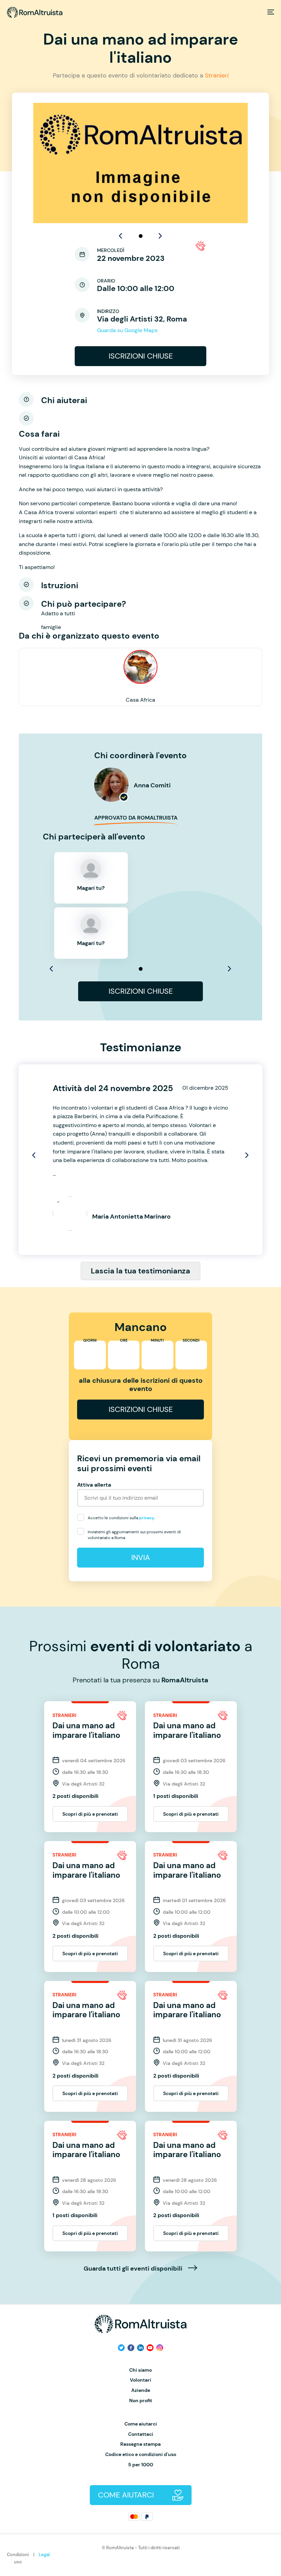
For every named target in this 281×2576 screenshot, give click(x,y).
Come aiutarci (141, 2424)
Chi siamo (140, 2370)
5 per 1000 (141, 2465)
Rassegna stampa (140, 2444)
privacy (147, 1518)
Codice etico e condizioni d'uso (141, 2454)
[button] (141, 236)
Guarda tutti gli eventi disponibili (134, 2269)
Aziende (141, 2390)
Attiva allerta (94, 1485)
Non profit (141, 2401)
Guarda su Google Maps (127, 330)
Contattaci (141, 2434)
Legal (44, 2555)
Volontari (140, 2380)
